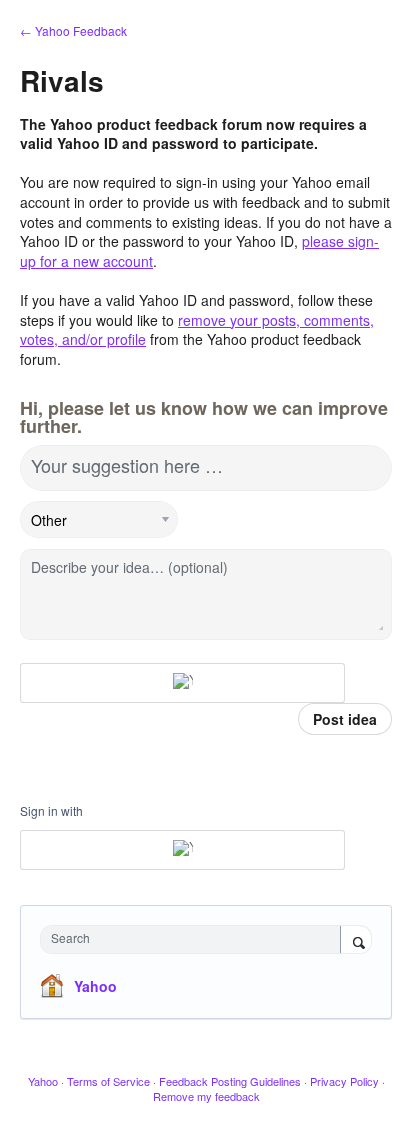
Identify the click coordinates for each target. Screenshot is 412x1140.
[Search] (356, 941)
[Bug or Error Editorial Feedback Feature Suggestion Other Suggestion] (99, 520)
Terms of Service (108, 1081)
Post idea (345, 719)
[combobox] (195, 939)
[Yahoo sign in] (182, 683)
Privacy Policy (344, 1081)
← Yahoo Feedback (73, 30)
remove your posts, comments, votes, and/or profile (197, 330)
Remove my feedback (206, 1096)
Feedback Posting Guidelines (230, 1081)
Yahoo (95, 986)
